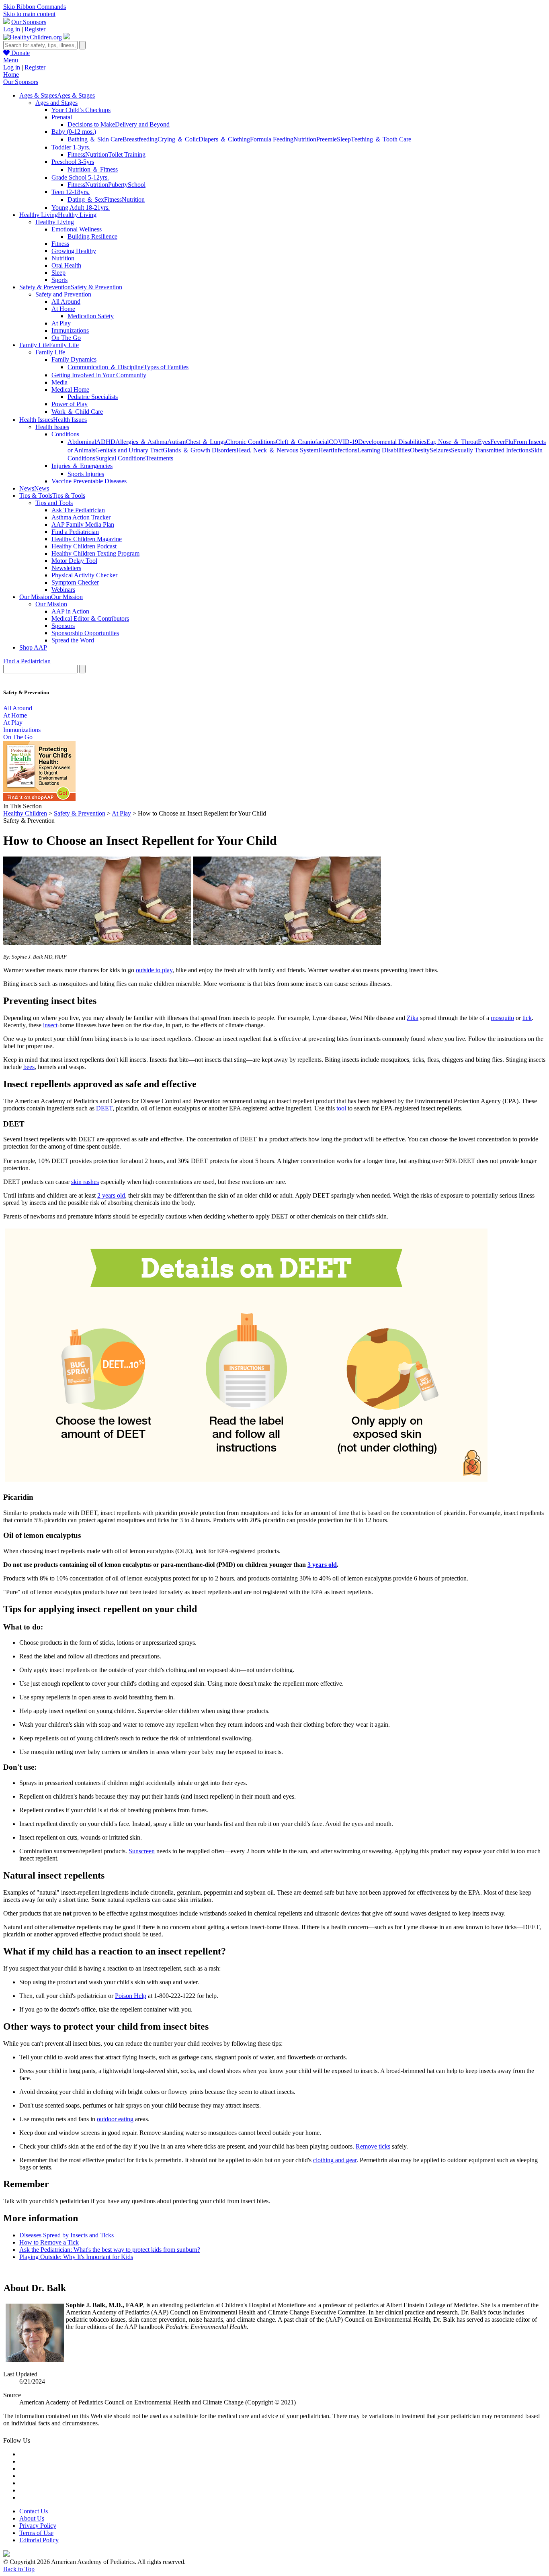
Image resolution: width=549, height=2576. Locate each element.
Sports (59, 280)
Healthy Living (55, 222)
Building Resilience (92, 236)
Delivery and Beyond (142, 124)
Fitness (76, 154)
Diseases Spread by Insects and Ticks (67, 2235)
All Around (66, 302)
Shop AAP (33, 647)
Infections (345, 450)
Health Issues (52, 427)
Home (11, 75)
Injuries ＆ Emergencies (82, 466)
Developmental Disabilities (392, 442)
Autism (176, 442)
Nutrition (305, 139)
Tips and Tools (54, 503)
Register (35, 29)
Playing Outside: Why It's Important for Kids (76, 2257)
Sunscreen (142, 1851)
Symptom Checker (75, 582)
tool (341, 1108)
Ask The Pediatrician (78, 510)
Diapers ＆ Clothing (224, 139)
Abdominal (82, 442)
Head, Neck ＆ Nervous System (277, 450)
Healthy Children (25, 813)
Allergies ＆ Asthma (141, 442)
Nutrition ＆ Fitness (93, 169)
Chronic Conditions (251, 442)
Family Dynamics (74, 359)
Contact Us (34, 2511)
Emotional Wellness (77, 229)
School (137, 185)
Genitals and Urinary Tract (129, 450)
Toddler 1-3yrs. (71, 147)
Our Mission (51, 604)
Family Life (50, 352)
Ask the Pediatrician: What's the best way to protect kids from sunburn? (110, 2250)
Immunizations (70, 330)
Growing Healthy (74, 251)
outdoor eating (115, 2119)
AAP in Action (70, 611)
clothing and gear (335, 2160)
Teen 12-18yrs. (71, 192)
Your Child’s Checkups (81, 110)
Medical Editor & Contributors (90, 618)
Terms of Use (36, 2533)
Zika (413, 1018)
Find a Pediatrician (75, 532)
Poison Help (131, 1996)
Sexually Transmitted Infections (491, 450)
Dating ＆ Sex (86, 199)
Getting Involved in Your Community (99, 375)
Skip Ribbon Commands (35, 7)
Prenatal (62, 117)
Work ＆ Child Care (77, 412)
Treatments (159, 458)
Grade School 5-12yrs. (80, 177)
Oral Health (66, 265)
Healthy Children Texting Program (95, 553)
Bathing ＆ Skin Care (95, 139)
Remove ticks (373, 2146)
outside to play (154, 970)
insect (50, 1025)
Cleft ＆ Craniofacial (302, 442)
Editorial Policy (39, 2540)
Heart (325, 450)
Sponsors (63, 626)
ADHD (106, 442)
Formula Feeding (272, 139)
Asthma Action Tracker (81, 517)
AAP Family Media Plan (83, 524)
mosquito (502, 1018)
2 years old (111, 1195)
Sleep (344, 139)
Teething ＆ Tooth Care (381, 139)
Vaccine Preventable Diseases (89, 481)
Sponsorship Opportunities (85, 633)
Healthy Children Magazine (87, 539)
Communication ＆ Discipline (105, 367)
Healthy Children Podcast (84, 546)
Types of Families (166, 367)
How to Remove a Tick (49, 2242)
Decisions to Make (91, 124)
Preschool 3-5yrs (73, 162)
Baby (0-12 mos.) (74, 132)
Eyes (484, 442)
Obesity (420, 450)
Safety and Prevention (63, 294)
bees (29, 1067)
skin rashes (85, 1182)
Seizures (440, 450)
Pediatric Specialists (93, 397)
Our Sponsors (29, 22)
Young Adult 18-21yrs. (81, 208)
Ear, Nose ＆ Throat (452, 442)
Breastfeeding (140, 139)
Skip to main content (29, 14)
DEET (104, 1108)
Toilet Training (127, 154)
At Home (63, 309)
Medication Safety (91, 316)
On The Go (66, 338)
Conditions (65, 434)
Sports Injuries (86, 474)
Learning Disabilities (384, 450)
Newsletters (66, 568)
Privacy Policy (38, 2526)
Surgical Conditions (120, 458)
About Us (32, 2518)
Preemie (327, 139)
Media (59, 382)
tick (527, 1018)
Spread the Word (73, 640)
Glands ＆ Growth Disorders (200, 450)
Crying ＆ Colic (178, 139)
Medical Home (70, 389)
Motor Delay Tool (74, 561)
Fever (498, 442)
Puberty (118, 185)
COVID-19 (343, 442)
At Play (61, 323)
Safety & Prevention (80, 813)
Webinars (63, 590)
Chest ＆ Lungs (206, 442)
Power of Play (70, 404)
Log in (12, 29)
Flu (509, 442)
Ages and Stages (56, 103)
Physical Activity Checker (84, 575)
